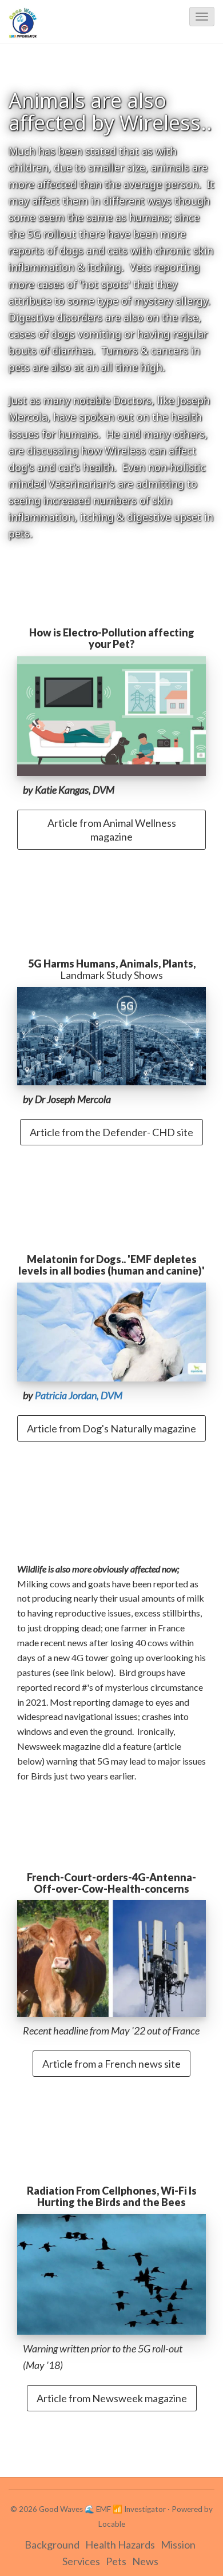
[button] (202, 17)
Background (52, 2545)
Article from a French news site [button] (111, 2064)
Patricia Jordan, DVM (79, 1395)
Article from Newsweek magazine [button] (112, 2398)
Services (81, 2561)
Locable (112, 2524)
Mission (178, 2545)
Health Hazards (120, 2545)
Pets (116, 2561)
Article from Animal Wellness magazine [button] (112, 830)
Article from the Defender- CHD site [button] (111, 1132)
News (145, 2561)
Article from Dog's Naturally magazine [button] (111, 1428)
